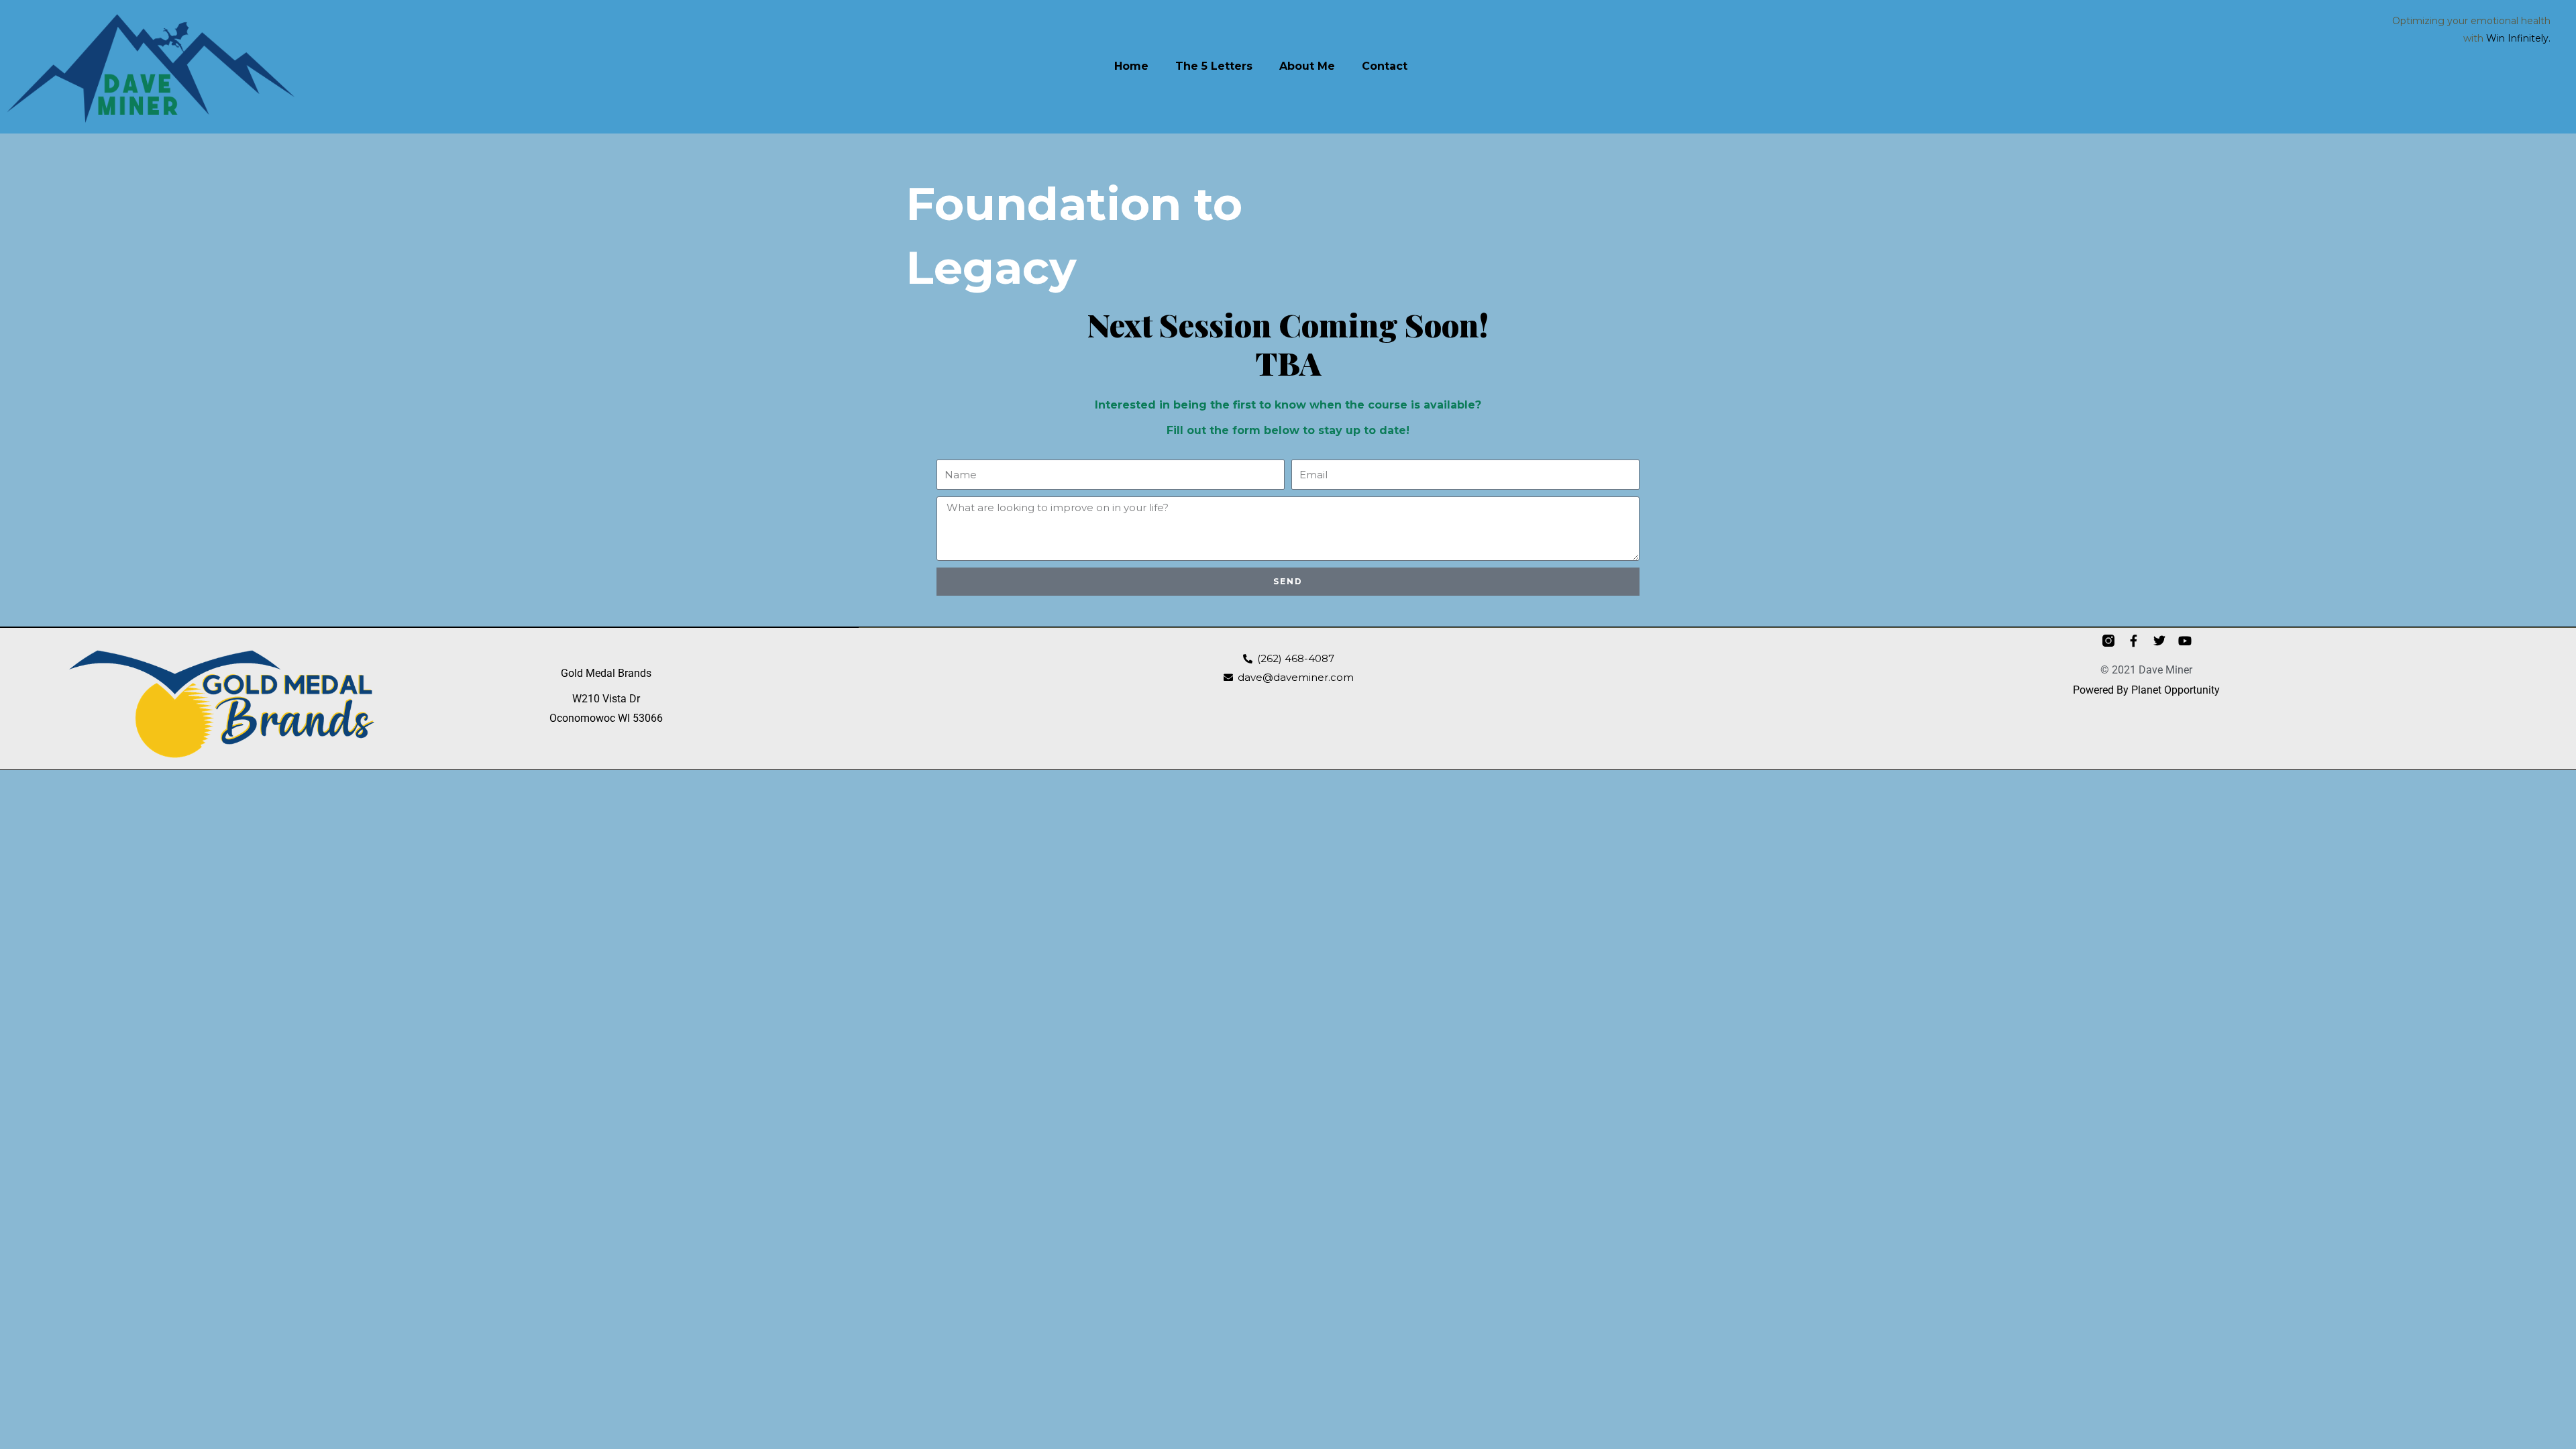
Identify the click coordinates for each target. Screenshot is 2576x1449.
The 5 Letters (1214, 66)
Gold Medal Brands (606, 673)
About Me (1307, 66)
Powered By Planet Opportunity (2146, 690)
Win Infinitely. (2518, 38)
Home (1131, 66)
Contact (1385, 66)
